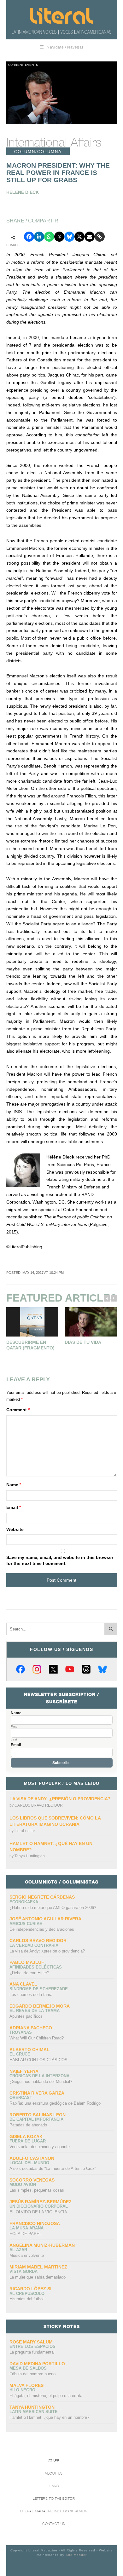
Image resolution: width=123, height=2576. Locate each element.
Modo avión (23, 2185)
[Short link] (100, 237)
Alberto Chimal (29, 2050)
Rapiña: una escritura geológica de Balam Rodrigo (55, 2103)
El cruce (20, 2054)
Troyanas (21, 2032)
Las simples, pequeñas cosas (37, 2190)
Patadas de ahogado (28, 2125)
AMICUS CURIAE (26, 1924)
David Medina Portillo (37, 2364)
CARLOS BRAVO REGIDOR (39, 1805)
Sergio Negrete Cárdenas (42, 1897)
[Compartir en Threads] (59, 237)
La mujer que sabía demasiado (38, 2277)
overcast (21, 2098)
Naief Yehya (24, 2071)
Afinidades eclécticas (36, 1967)
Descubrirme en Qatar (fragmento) (30, 1345)
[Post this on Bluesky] (69, 237)
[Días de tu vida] (91, 1322)
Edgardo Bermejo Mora (40, 2006)
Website (15, 1529)
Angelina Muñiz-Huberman (42, 2245)
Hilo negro (22, 2390)
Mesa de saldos (28, 2368)
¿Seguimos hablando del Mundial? (41, 2081)
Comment (18, 1410)
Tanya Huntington (30, 1856)
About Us (54, 2473)
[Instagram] (37, 1669)
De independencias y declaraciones (42, 1929)
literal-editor (25, 1831)
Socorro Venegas (32, 2180)
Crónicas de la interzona (39, 2076)
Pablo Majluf (27, 1962)
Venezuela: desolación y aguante (40, 2147)
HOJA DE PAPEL (26, 2234)
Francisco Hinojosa (35, 2223)
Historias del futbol (26, 2299)
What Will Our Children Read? (37, 2038)
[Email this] (90, 237)
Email (14, 1507)
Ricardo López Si (30, 2289)
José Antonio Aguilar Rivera (45, 1919)
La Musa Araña (26, 2228)
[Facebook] (20, 1669)
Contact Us (54, 2524)
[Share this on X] (79, 237)
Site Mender (76, 2555)
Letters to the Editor (54, 2499)
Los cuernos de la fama (31, 1995)
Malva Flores (26, 2385)
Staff (54, 2461)
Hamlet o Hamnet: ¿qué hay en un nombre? (49, 2417)
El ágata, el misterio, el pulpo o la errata (46, 2396)
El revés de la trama (35, 2011)
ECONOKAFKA (24, 1902)
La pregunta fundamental (32, 2352)
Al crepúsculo (27, 2294)
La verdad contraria (34, 1945)
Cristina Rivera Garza (37, 2093)
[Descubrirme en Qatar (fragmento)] (32, 1322)
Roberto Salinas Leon (38, 2115)
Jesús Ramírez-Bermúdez (41, 2202)
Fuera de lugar (28, 2141)
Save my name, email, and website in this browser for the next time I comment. (60, 1561)
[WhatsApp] (49, 237)
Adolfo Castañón (32, 2158)
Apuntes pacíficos (26, 2016)
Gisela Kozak (26, 2136)
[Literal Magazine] (62, 16)
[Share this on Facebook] (29, 237)
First (14, 1727)
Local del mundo (29, 2163)
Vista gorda (23, 2271)
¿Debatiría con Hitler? (29, 1973)
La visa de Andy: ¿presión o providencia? (60, 1799)
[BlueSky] (102, 1669)
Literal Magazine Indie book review (54, 2511)
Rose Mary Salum (31, 2342)
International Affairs (54, 142)
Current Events (23, 65)
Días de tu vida (83, 1342)
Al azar (18, 2250)
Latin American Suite (34, 2412)
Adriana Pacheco (31, 2028)
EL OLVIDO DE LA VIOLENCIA (38, 2212)
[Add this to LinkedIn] (39, 237)
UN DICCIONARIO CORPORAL (39, 2206)
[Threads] (86, 1669)
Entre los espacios (32, 2346)
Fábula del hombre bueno (32, 2374)
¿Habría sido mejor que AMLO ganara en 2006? (53, 1908)
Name (14, 1485)
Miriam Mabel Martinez (38, 2267)
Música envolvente (27, 2255)
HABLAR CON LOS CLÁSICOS (38, 2060)
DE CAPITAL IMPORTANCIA (36, 2119)
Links (54, 2486)
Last (14, 1739)
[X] (53, 1669)
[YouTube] (70, 1669)
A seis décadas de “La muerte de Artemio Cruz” (53, 2168)
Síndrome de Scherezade (39, 1989)
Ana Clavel (23, 1984)
